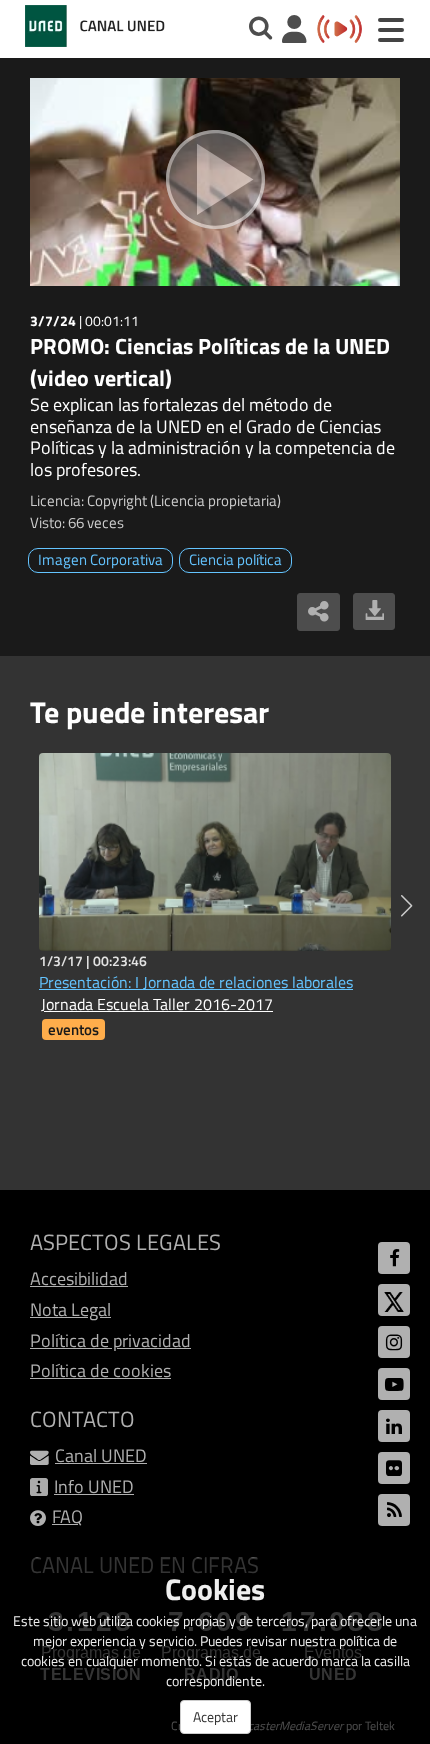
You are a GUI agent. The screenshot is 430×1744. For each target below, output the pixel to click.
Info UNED (94, 1486)
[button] (406, 906)
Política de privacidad (110, 1340)
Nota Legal (70, 1309)
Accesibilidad (79, 1278)
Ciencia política (235, 559)
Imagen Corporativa (100, 559)
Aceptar (215, 1716)
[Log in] (294, 31)
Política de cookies (100, 1370)
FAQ (67, 1516)
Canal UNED (101, 1455)
